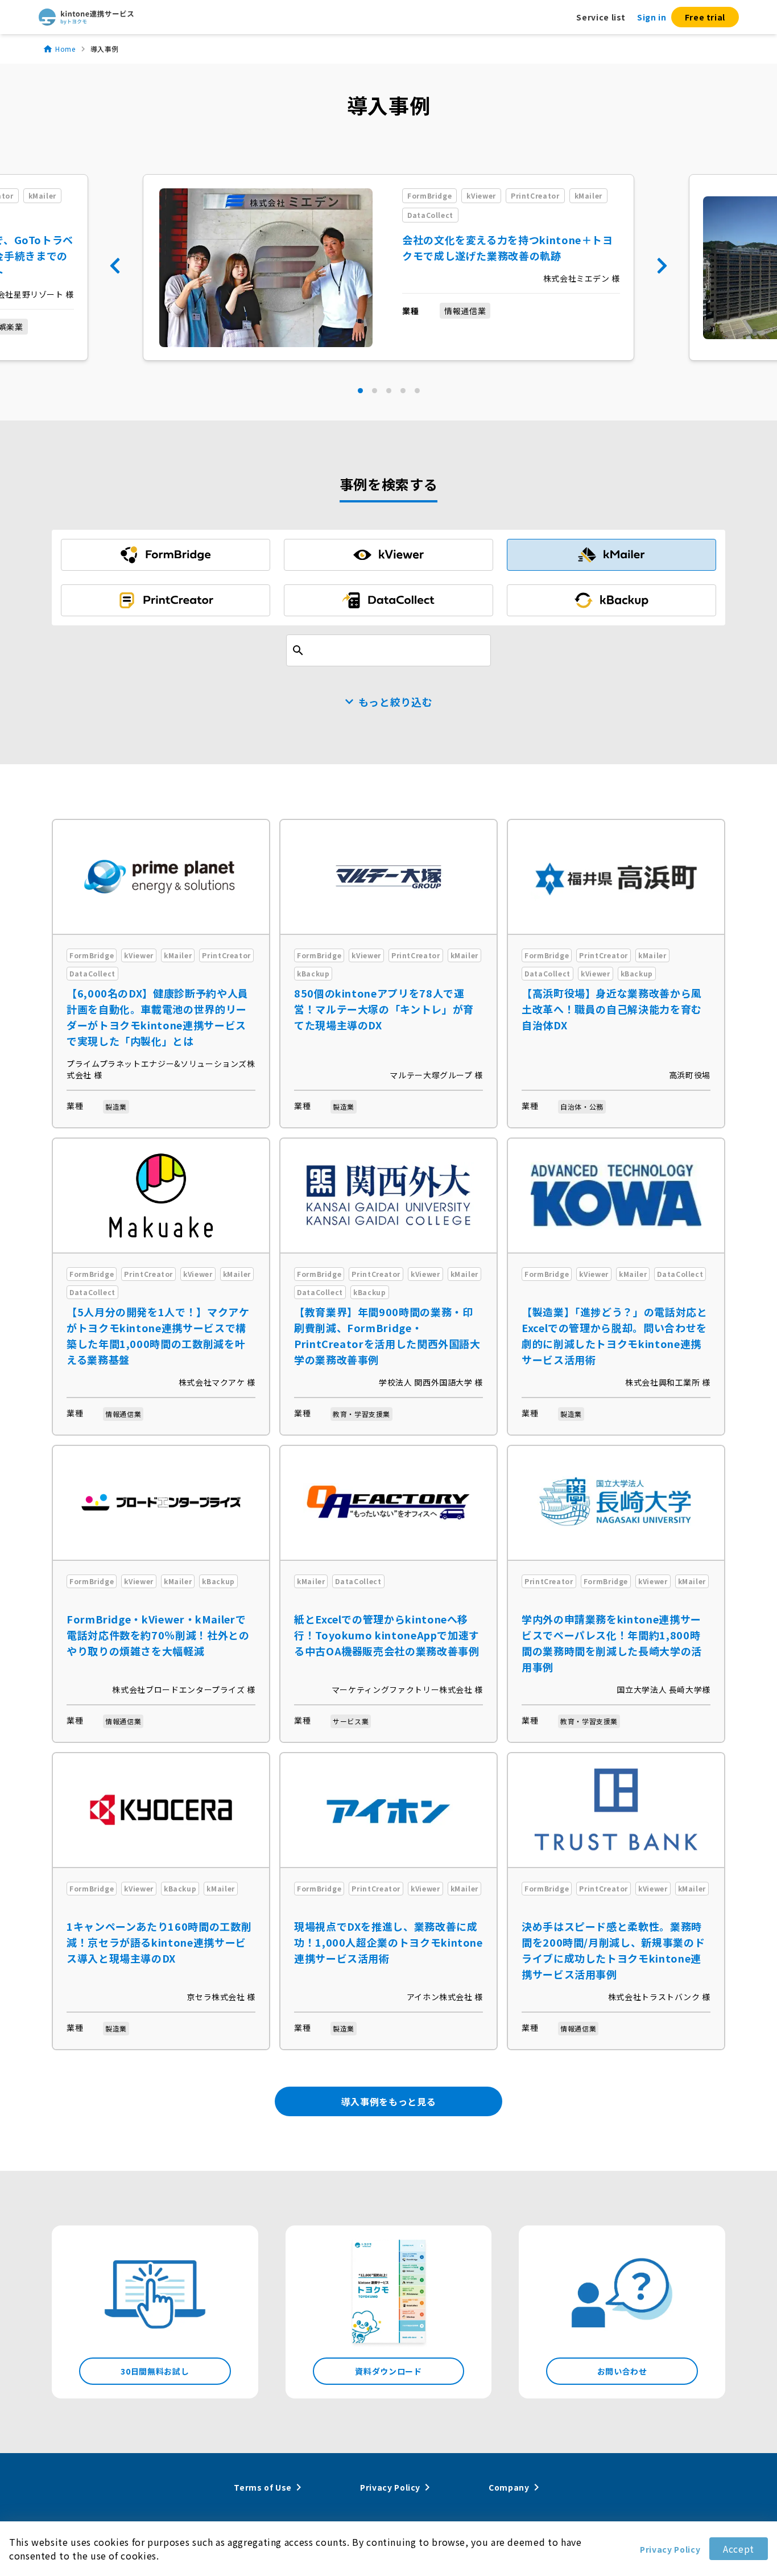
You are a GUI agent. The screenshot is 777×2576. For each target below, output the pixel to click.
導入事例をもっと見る (388, 2101)
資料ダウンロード (388, 2371)
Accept (739, 2549)
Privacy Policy (670, 2549)
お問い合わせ (622, 2371)
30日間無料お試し (155, 2371)
